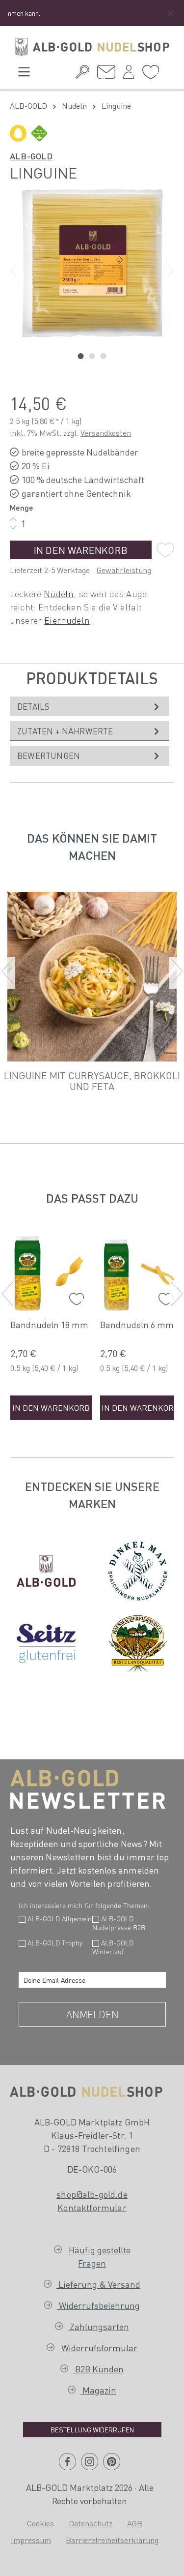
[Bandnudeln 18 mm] (51, 1273)
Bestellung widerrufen (92, 2429)
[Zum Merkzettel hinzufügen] (165, 550)
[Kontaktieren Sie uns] (106, 75)
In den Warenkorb (81, 550)
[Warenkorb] (167, 71)
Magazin (98, 2390)
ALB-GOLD (31, 156)
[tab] (90, 706)
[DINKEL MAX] (138, 1571)
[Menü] (24, 75)
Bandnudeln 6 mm (137, 1325)
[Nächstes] (171, 271)
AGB (135, 2523)
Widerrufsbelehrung (98, 2305)
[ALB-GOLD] (46, 1571)
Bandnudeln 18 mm (49, 1325)
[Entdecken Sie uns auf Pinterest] (112, 2465)
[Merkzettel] (151, 75)
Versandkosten (106, 433)
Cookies (40, 2523)
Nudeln (59, 593)
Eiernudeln (67, 620)
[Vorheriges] (13, 271)
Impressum (31, 2540)
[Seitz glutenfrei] (46, 1643)
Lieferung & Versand (98, 2284)
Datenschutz (91, 2523)
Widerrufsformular (98, 2348)
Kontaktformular (92, 2207)
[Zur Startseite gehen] (92, 47)
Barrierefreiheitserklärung (112, 2540)
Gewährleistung (124, 570)
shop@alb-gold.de (92, 2194)
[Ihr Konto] (129, 75)
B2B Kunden (98, 2369)
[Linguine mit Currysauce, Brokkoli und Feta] (92, 976)
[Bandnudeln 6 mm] (141, 1273)
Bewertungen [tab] (49, 756)
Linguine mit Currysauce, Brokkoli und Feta (92, 1081)
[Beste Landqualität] (138, 1644)
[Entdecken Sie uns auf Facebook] (67, 2465)
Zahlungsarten (98, 2326)
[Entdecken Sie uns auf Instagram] (90, 2465)
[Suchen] (82, 75)
